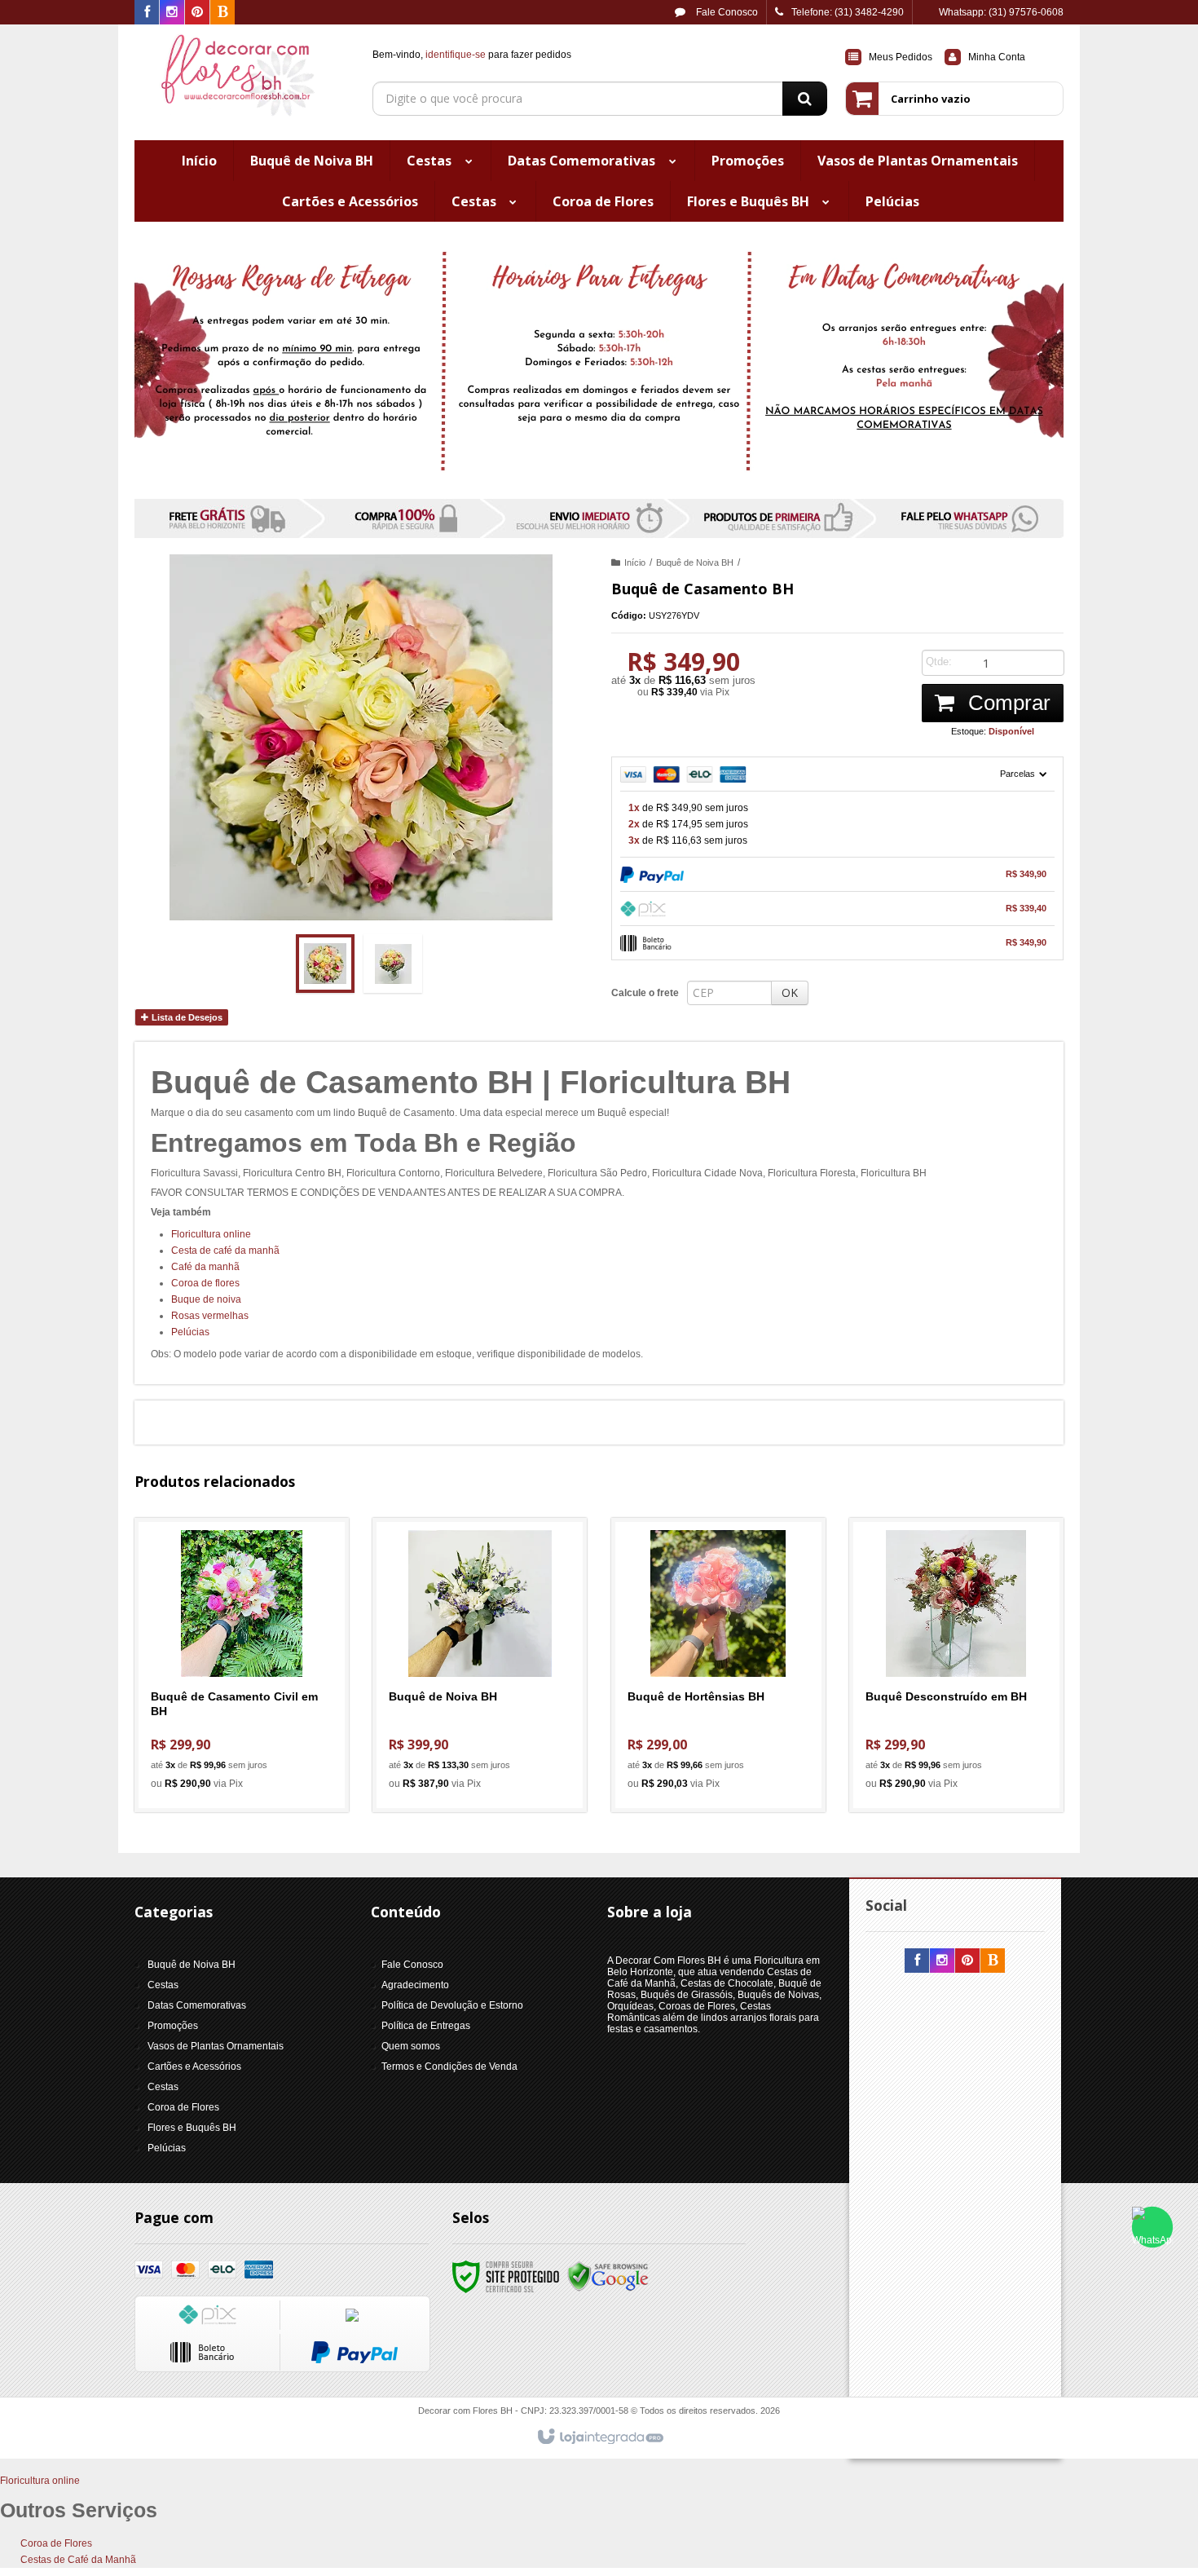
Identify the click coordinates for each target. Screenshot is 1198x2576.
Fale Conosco (726, 12)
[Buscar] (805, 99)
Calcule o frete (645, 993)
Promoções (173, 2026)
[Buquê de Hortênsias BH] (718, 1665)
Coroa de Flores (183, 2107)
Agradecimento (415, 1985)
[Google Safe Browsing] (608, 2276)
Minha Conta (997, 57)
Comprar (1006, 703)
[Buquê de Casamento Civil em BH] (242, 1665)
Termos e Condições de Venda (449, 2067)
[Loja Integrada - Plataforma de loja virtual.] (599, 2437)
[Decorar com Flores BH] (242, 78)
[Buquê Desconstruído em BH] (956, 1665)
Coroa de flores (205, 1283)
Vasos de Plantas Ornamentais (216, 2046)
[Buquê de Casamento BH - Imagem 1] (325, 964)
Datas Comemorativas (197, 2005)
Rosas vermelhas (210, 1316)
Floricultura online (211, 1234)
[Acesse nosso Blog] (222, 13)
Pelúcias (190, 1332)
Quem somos (411, 2046)
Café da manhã (205, 1267)
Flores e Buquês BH (192, 2128)
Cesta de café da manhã (225, 1251)
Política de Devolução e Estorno (452, 2005)
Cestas (163, 1985)
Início (635, 562)
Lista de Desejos (186, 1017)
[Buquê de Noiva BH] (480, 1665)
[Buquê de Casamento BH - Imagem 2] (393, 964)
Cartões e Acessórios (194, 2067)
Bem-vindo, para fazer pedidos (472, 55)
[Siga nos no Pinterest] (197, 13)
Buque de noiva (206, 1299)
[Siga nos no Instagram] (172, 13)
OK (790, 992)
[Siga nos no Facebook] (147, 13)
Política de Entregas (426, 2026)
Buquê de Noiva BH (695, 562)
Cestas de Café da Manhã (78, 2560)
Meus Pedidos (901, 57)
